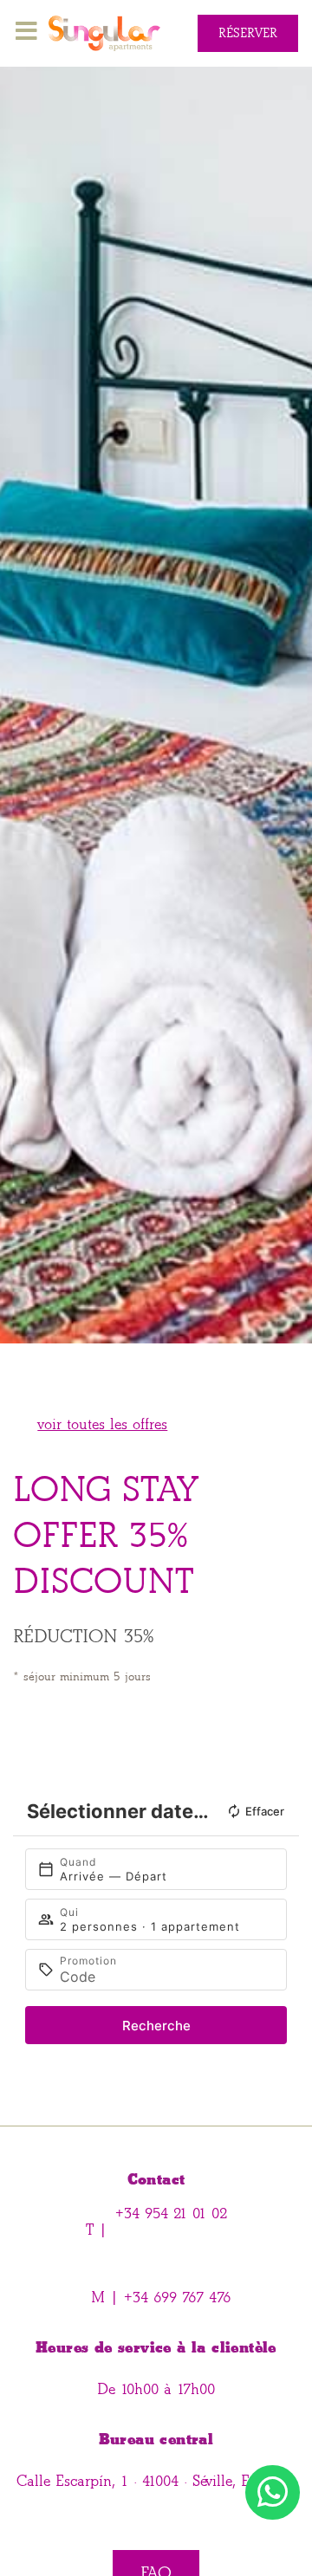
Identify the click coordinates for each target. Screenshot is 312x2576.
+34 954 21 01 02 (171, 2214)
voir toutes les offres (102, 1424)
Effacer (265, 1811)
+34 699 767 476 (175, 2298)
